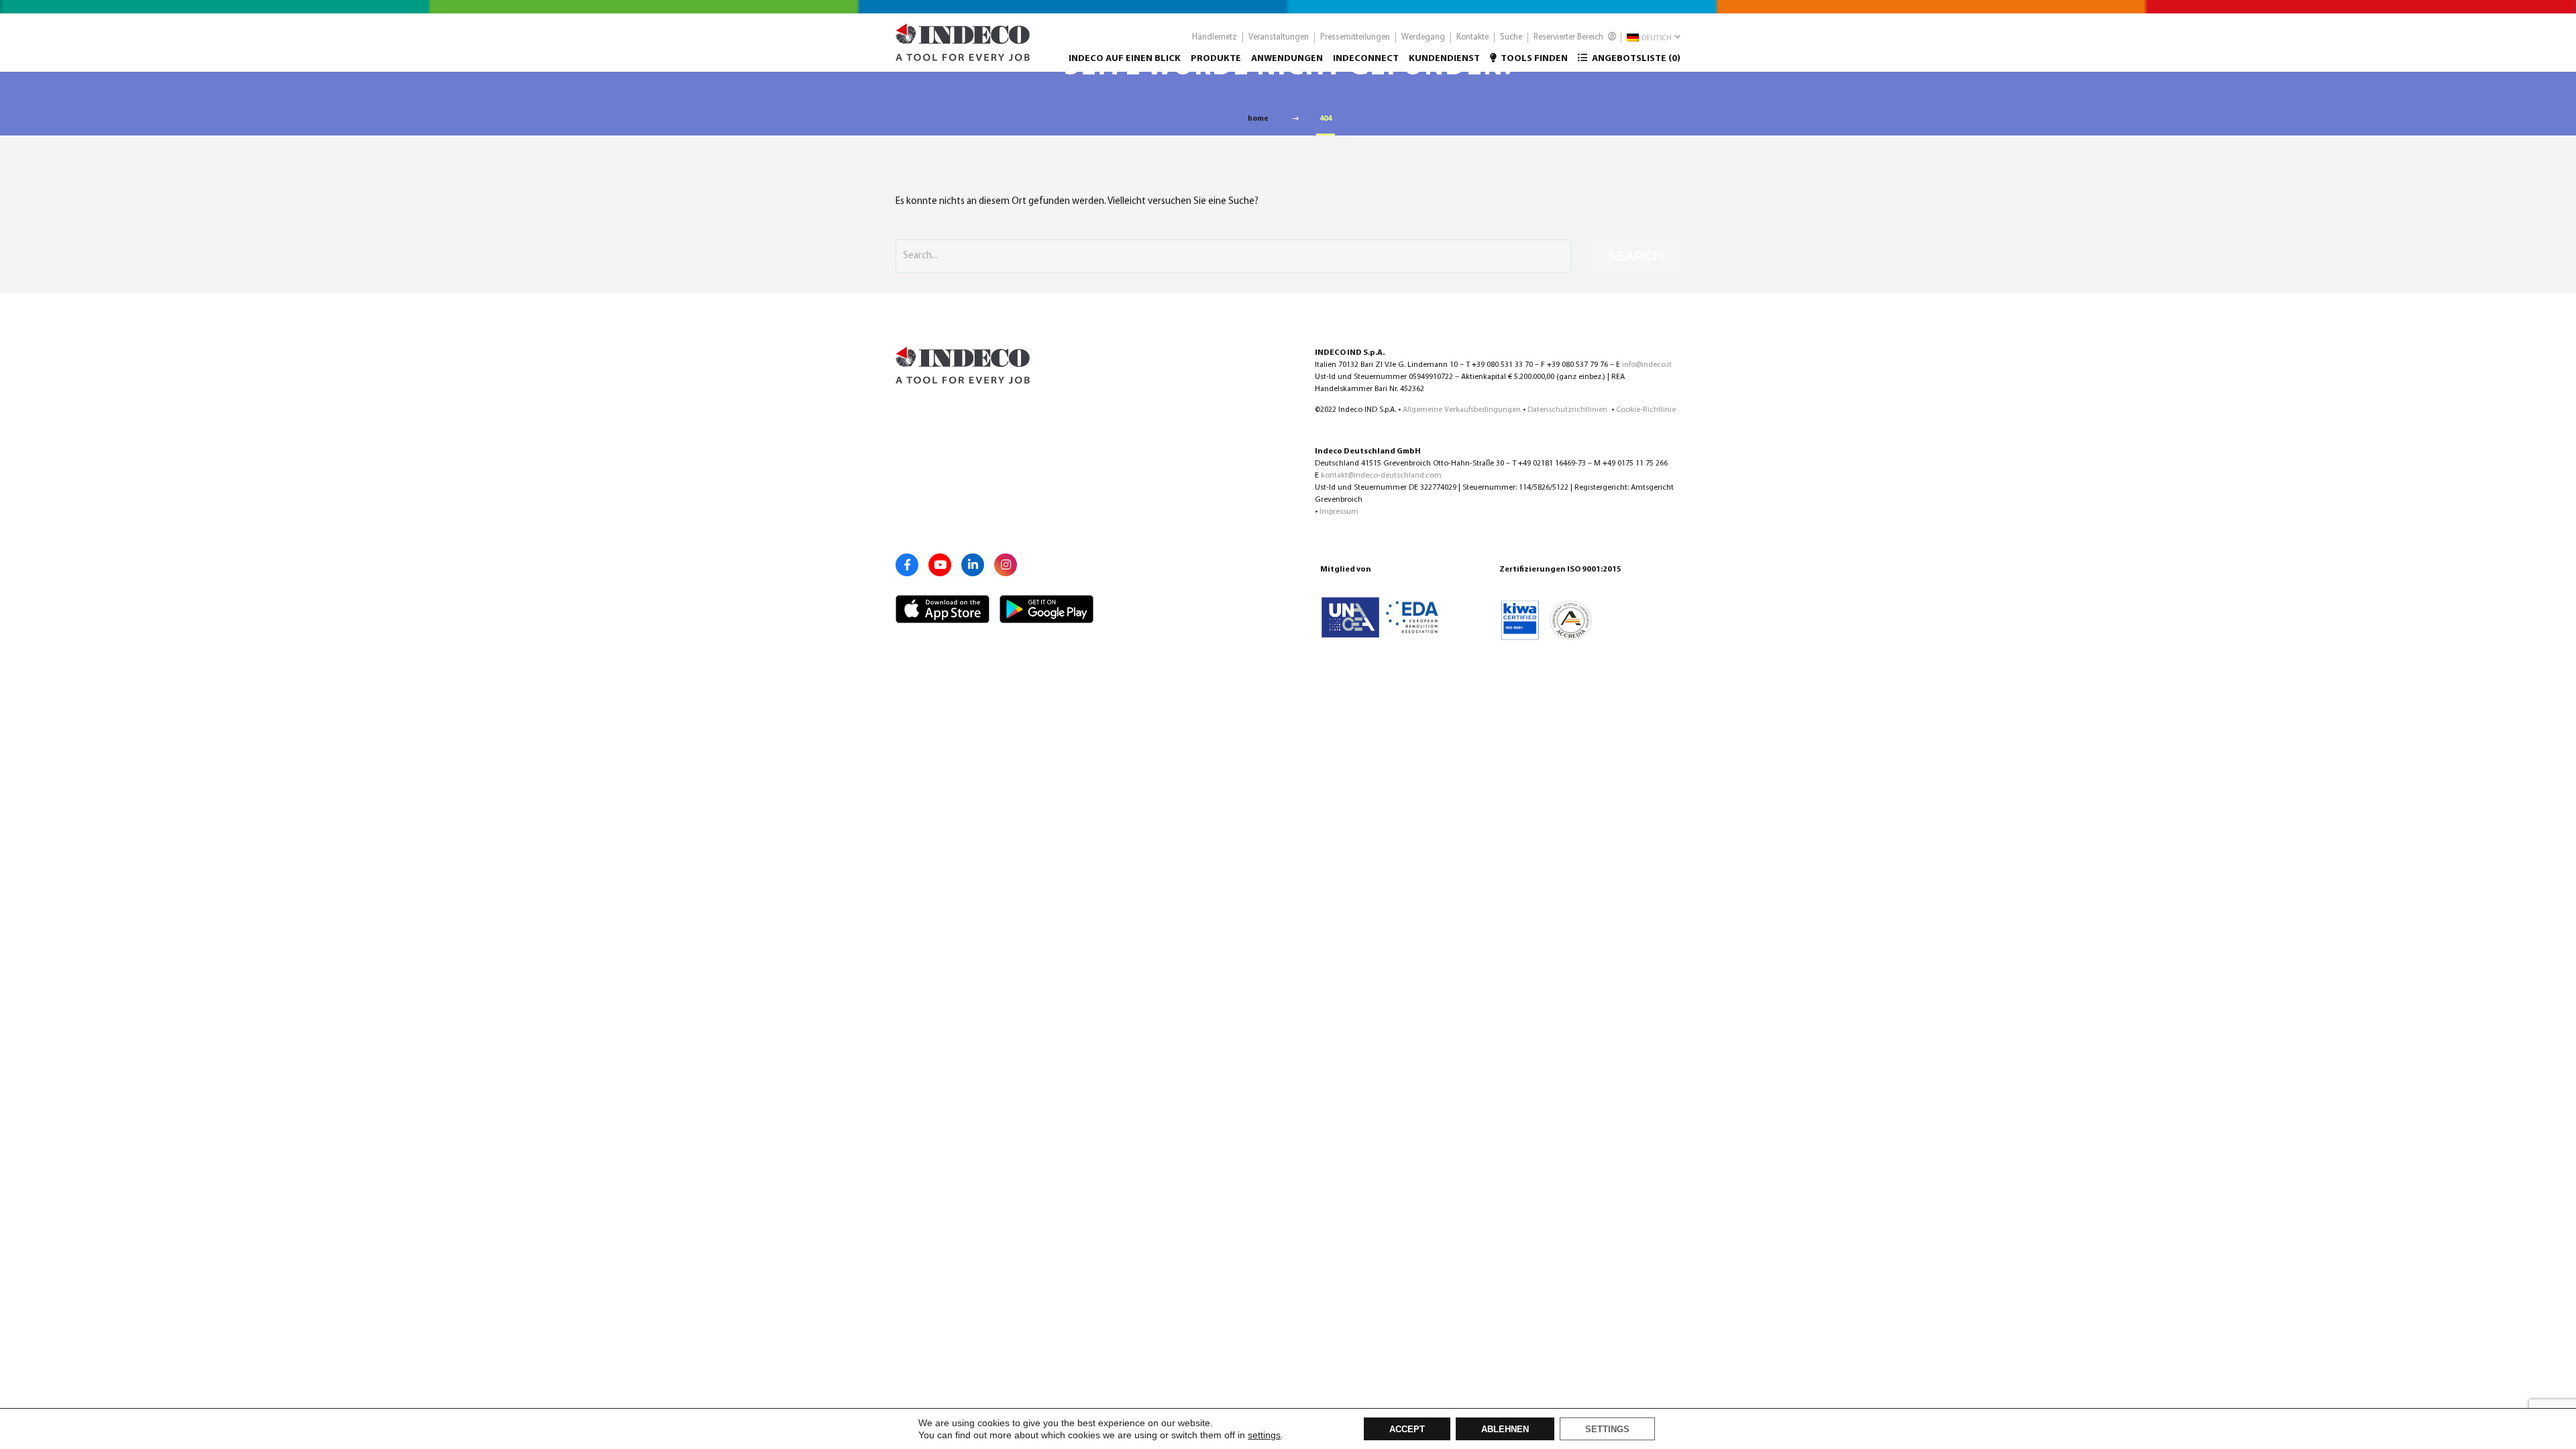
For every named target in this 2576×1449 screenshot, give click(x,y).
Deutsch (1656, 39)
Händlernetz (1215, 37)
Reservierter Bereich (1569, 37)
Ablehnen (1505, 1430)
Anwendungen (1287, 59)
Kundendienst (1444, 59)
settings (1264, 1435)
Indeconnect (1366, 59)
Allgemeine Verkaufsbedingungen (1462, 410)
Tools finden (1534, 59)
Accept (1407, 1430)
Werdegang (1423, 37)
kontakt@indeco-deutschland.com (1381, 476)
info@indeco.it (1647, 365)
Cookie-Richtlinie (1646, 410)
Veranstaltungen (1279, 37)
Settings (1607, 1430)
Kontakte (1472, 37)
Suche (1511, 37)
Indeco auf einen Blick (1125, 59)
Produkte (1216, 59)
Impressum (1339, 512)
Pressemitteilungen (1355, 37)
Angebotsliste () (1635, 59)
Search (1636, 256)
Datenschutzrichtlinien (1568, 410)
